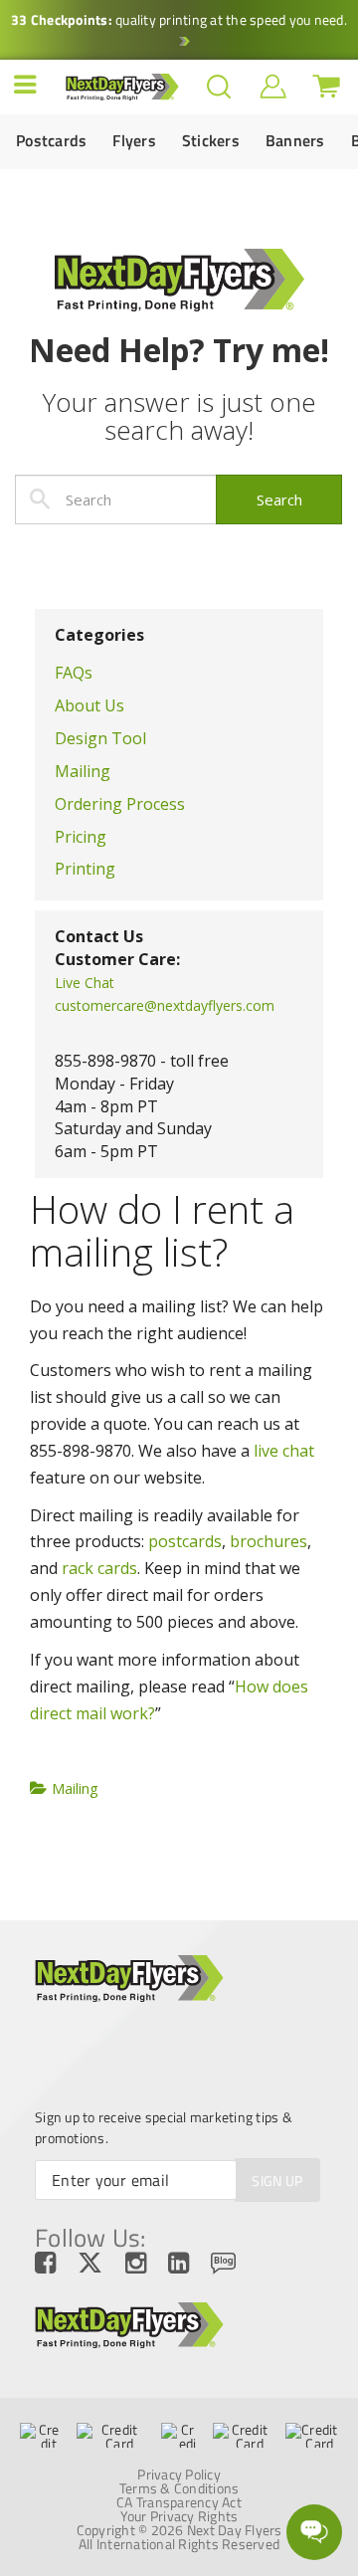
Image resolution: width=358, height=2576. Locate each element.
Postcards (51, 141)
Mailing (83, 771)
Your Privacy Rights (179, 2516)
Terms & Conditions (179, 2488)
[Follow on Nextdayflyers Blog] (234, 2264)
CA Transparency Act (179, 2502)
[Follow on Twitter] (101, 2264)
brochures (268, 1541)
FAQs (74, 673)
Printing (85, 869)
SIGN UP (277, 2180)
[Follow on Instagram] (147, 2264)
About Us (89, 705)
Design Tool (100, 738)
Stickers (211, 141)
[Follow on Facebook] (56, 2264)
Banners (295, 141)
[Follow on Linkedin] (189, 2264)
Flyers (134, 141)
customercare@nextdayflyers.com (165, 1005)
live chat (284, 1451)
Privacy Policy (179, 2475)
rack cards (99, 1568)
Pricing (81, 837)
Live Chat (85, 983)
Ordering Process (120, 804)
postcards (185, 1541)
